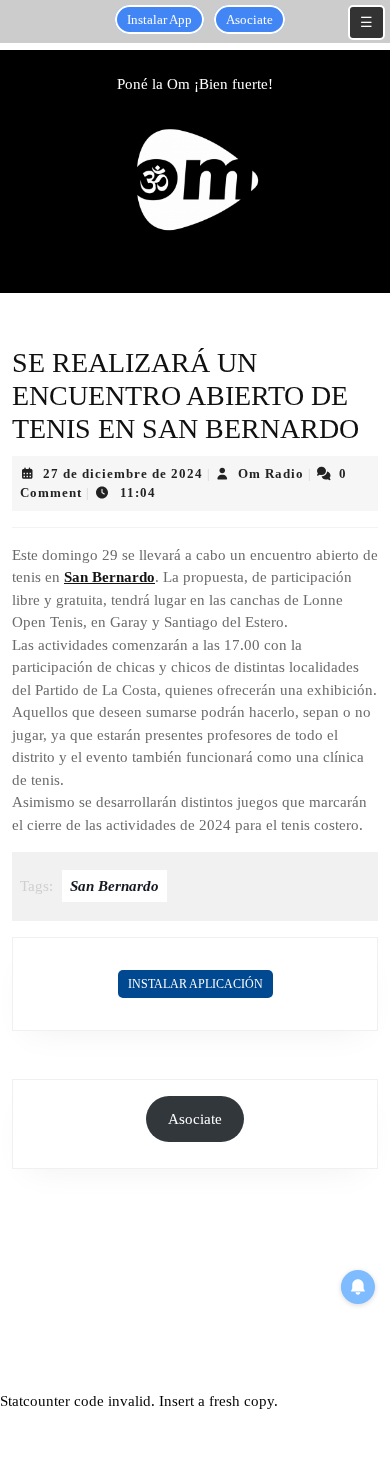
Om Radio (271, 473)
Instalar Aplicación (195, 984)
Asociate (249, 19)
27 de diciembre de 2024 (123, 473)
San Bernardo (109, 577)
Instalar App (159, 19)
